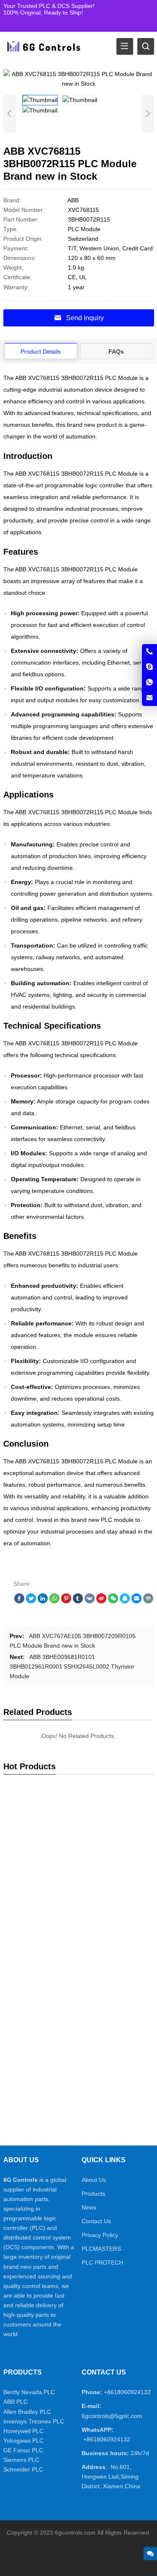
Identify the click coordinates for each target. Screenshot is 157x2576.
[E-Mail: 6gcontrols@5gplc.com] (149, 698)
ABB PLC (15, 2402)
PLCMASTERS (101, 2249)
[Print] (148, 1601)
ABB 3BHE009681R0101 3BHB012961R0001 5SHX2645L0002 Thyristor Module (72, 1666)
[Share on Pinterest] (66, 1601)
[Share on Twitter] (31, 1601)
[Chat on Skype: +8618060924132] (149, 667)
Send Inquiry (85, 318)
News (89, 2207)
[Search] (146, 46)
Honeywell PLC (23, 2431)
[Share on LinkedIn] (43, 1601)
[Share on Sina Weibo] (101, 1601)
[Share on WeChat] (113, 1601)
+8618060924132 (127, 2392)
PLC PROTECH (102, 2263)
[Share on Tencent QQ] (125, 1601)
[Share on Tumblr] (78, 1601)
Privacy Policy (100, 2235)
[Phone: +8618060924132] (149, 652)
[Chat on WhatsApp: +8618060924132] (149, 683)
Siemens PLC (21, 2460)
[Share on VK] (90, 1601)
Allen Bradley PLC (27, 2412)
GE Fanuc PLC (23, 2450)
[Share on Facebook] (19, 1601)
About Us (94, 2180)
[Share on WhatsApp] (54, 1601)
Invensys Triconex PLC (34, 2421)
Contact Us (96, 2221)
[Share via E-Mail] (136, 1601)
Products (93, 2194)
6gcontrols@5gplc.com (112, 2416)
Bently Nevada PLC (29, 2392)
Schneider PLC (23, 2469)
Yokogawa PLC (23, 2441)
